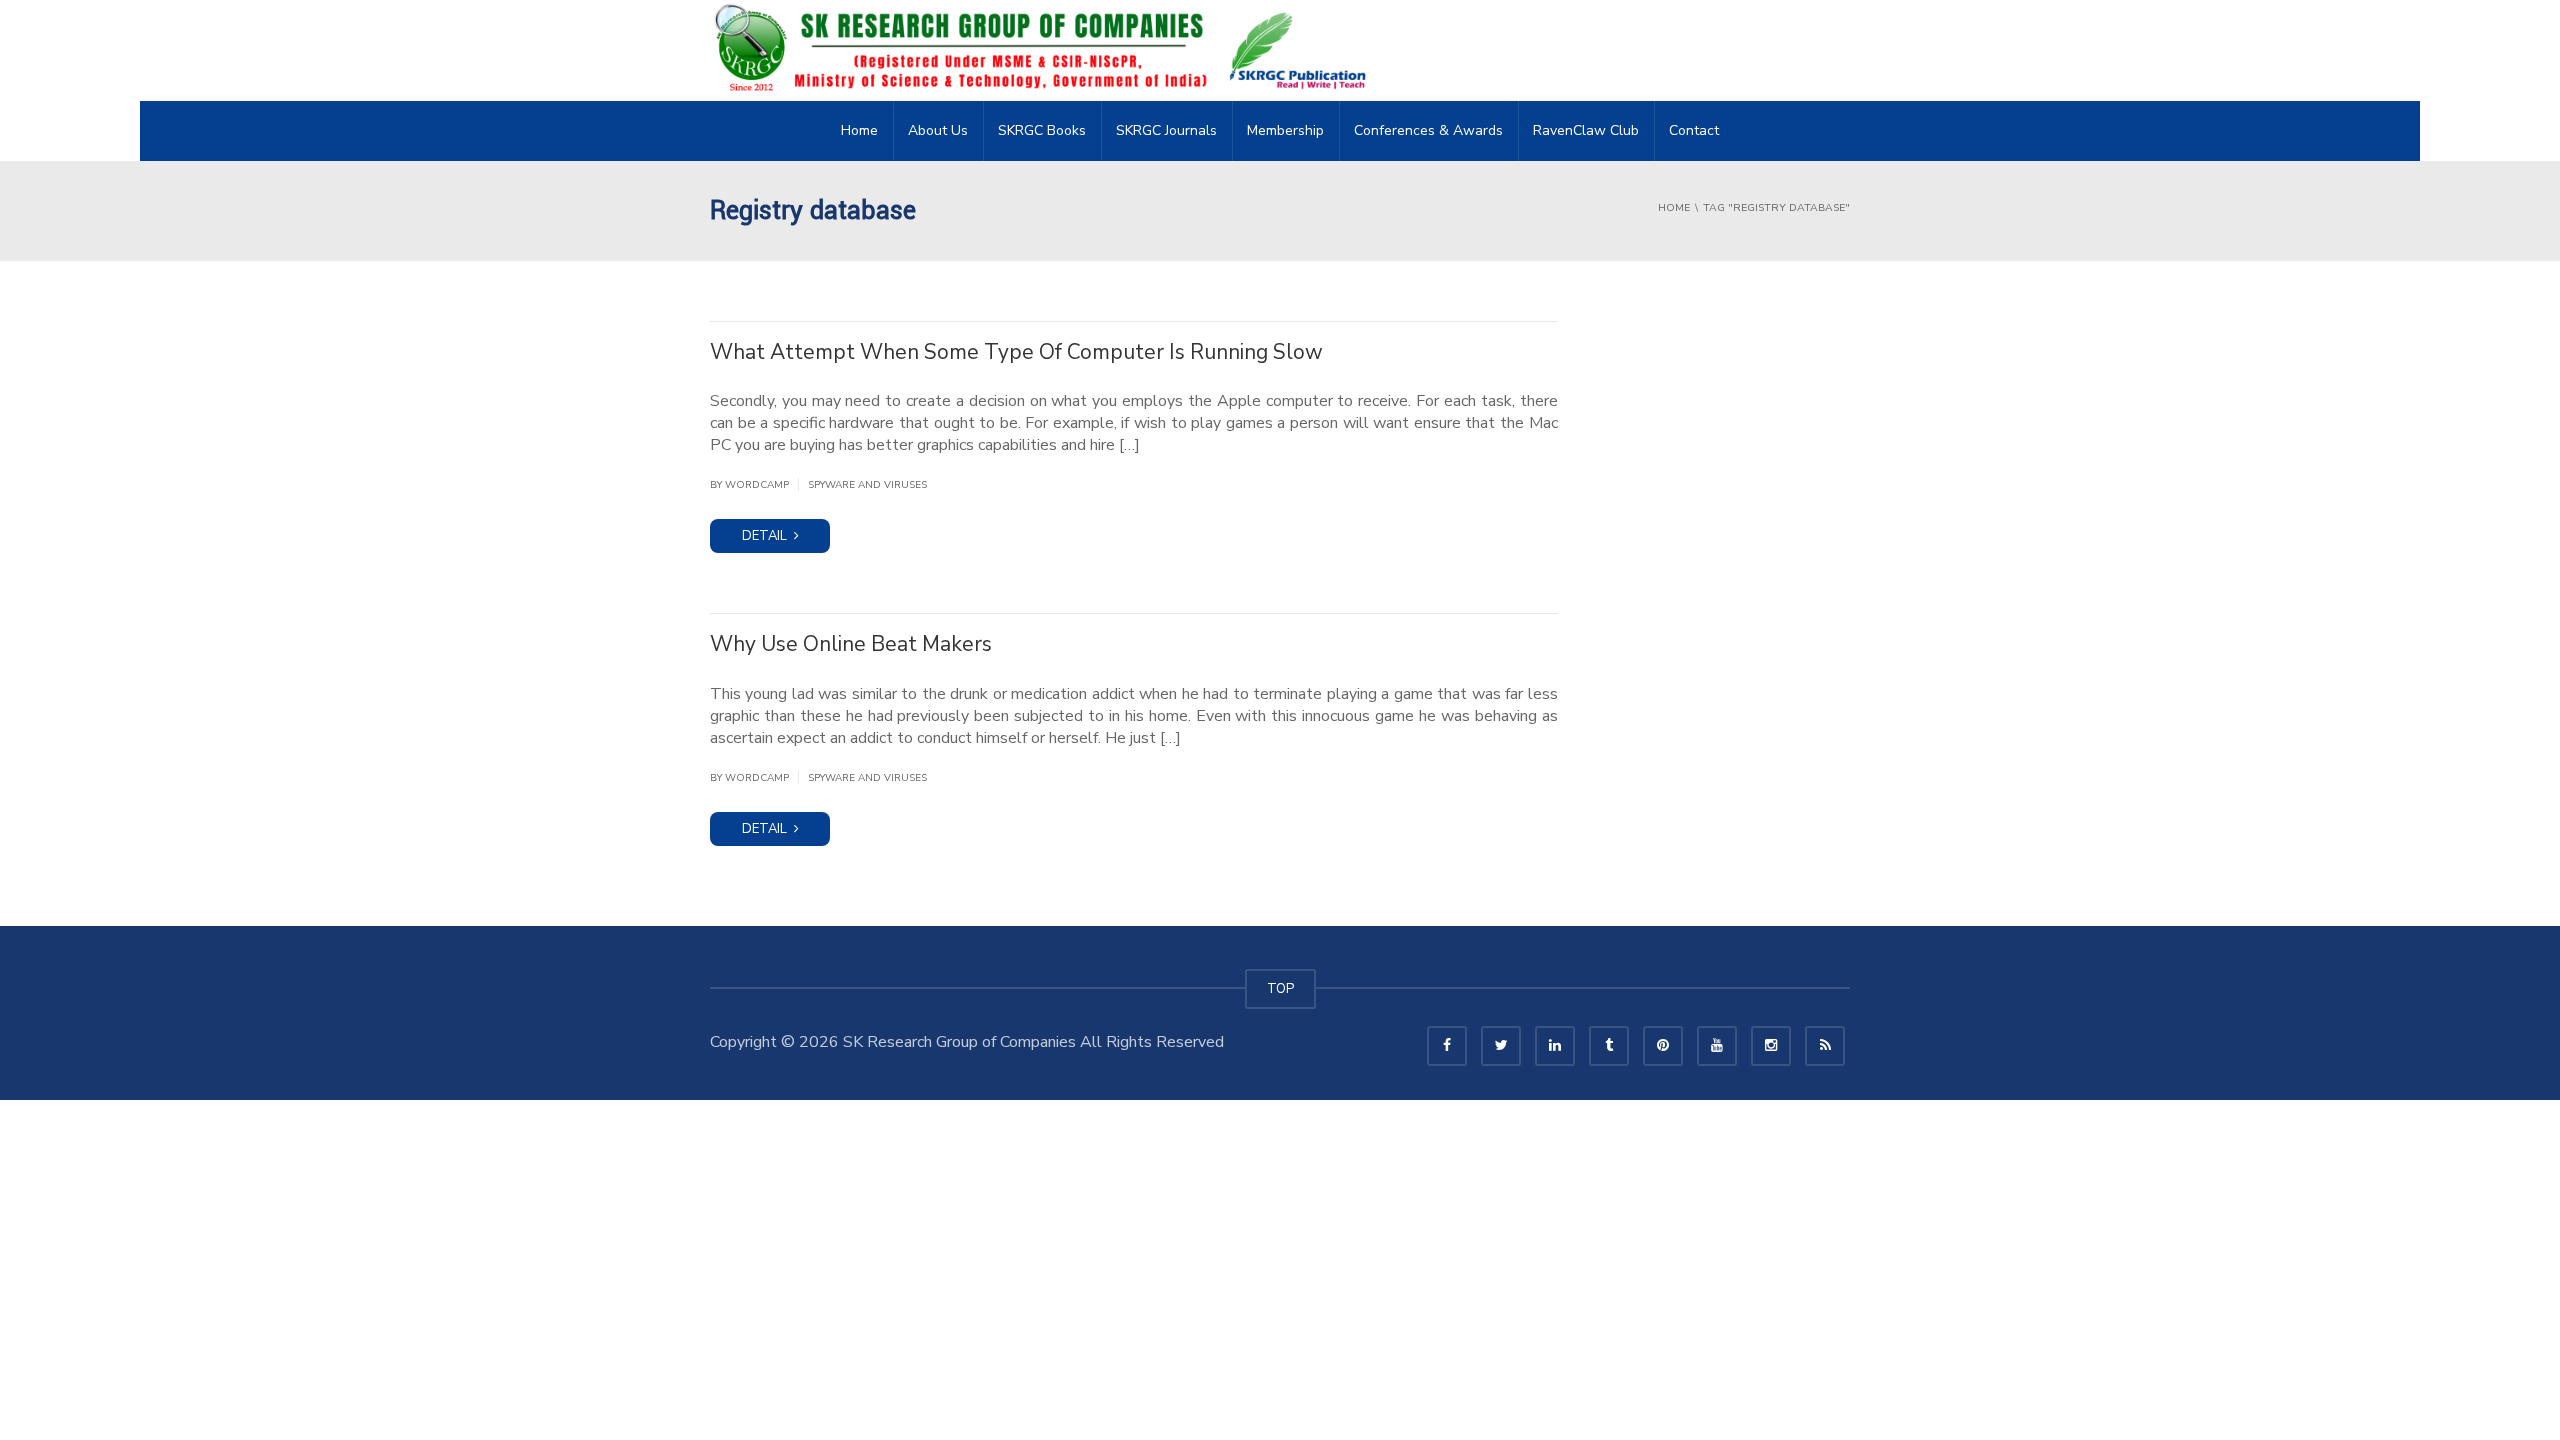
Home (859, 130)
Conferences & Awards (1428, 130)
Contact (1694, 130)
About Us (938, 130)
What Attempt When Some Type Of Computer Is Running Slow (1016, 352)
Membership (1285, 130)
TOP (1280, 989)
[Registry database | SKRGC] (1046, 50)
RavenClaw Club (1586, 130)
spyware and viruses (867, 485)
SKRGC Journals (1166, 130)
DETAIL (766, 536)
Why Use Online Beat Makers (851, 644)
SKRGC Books (1042, 130)
